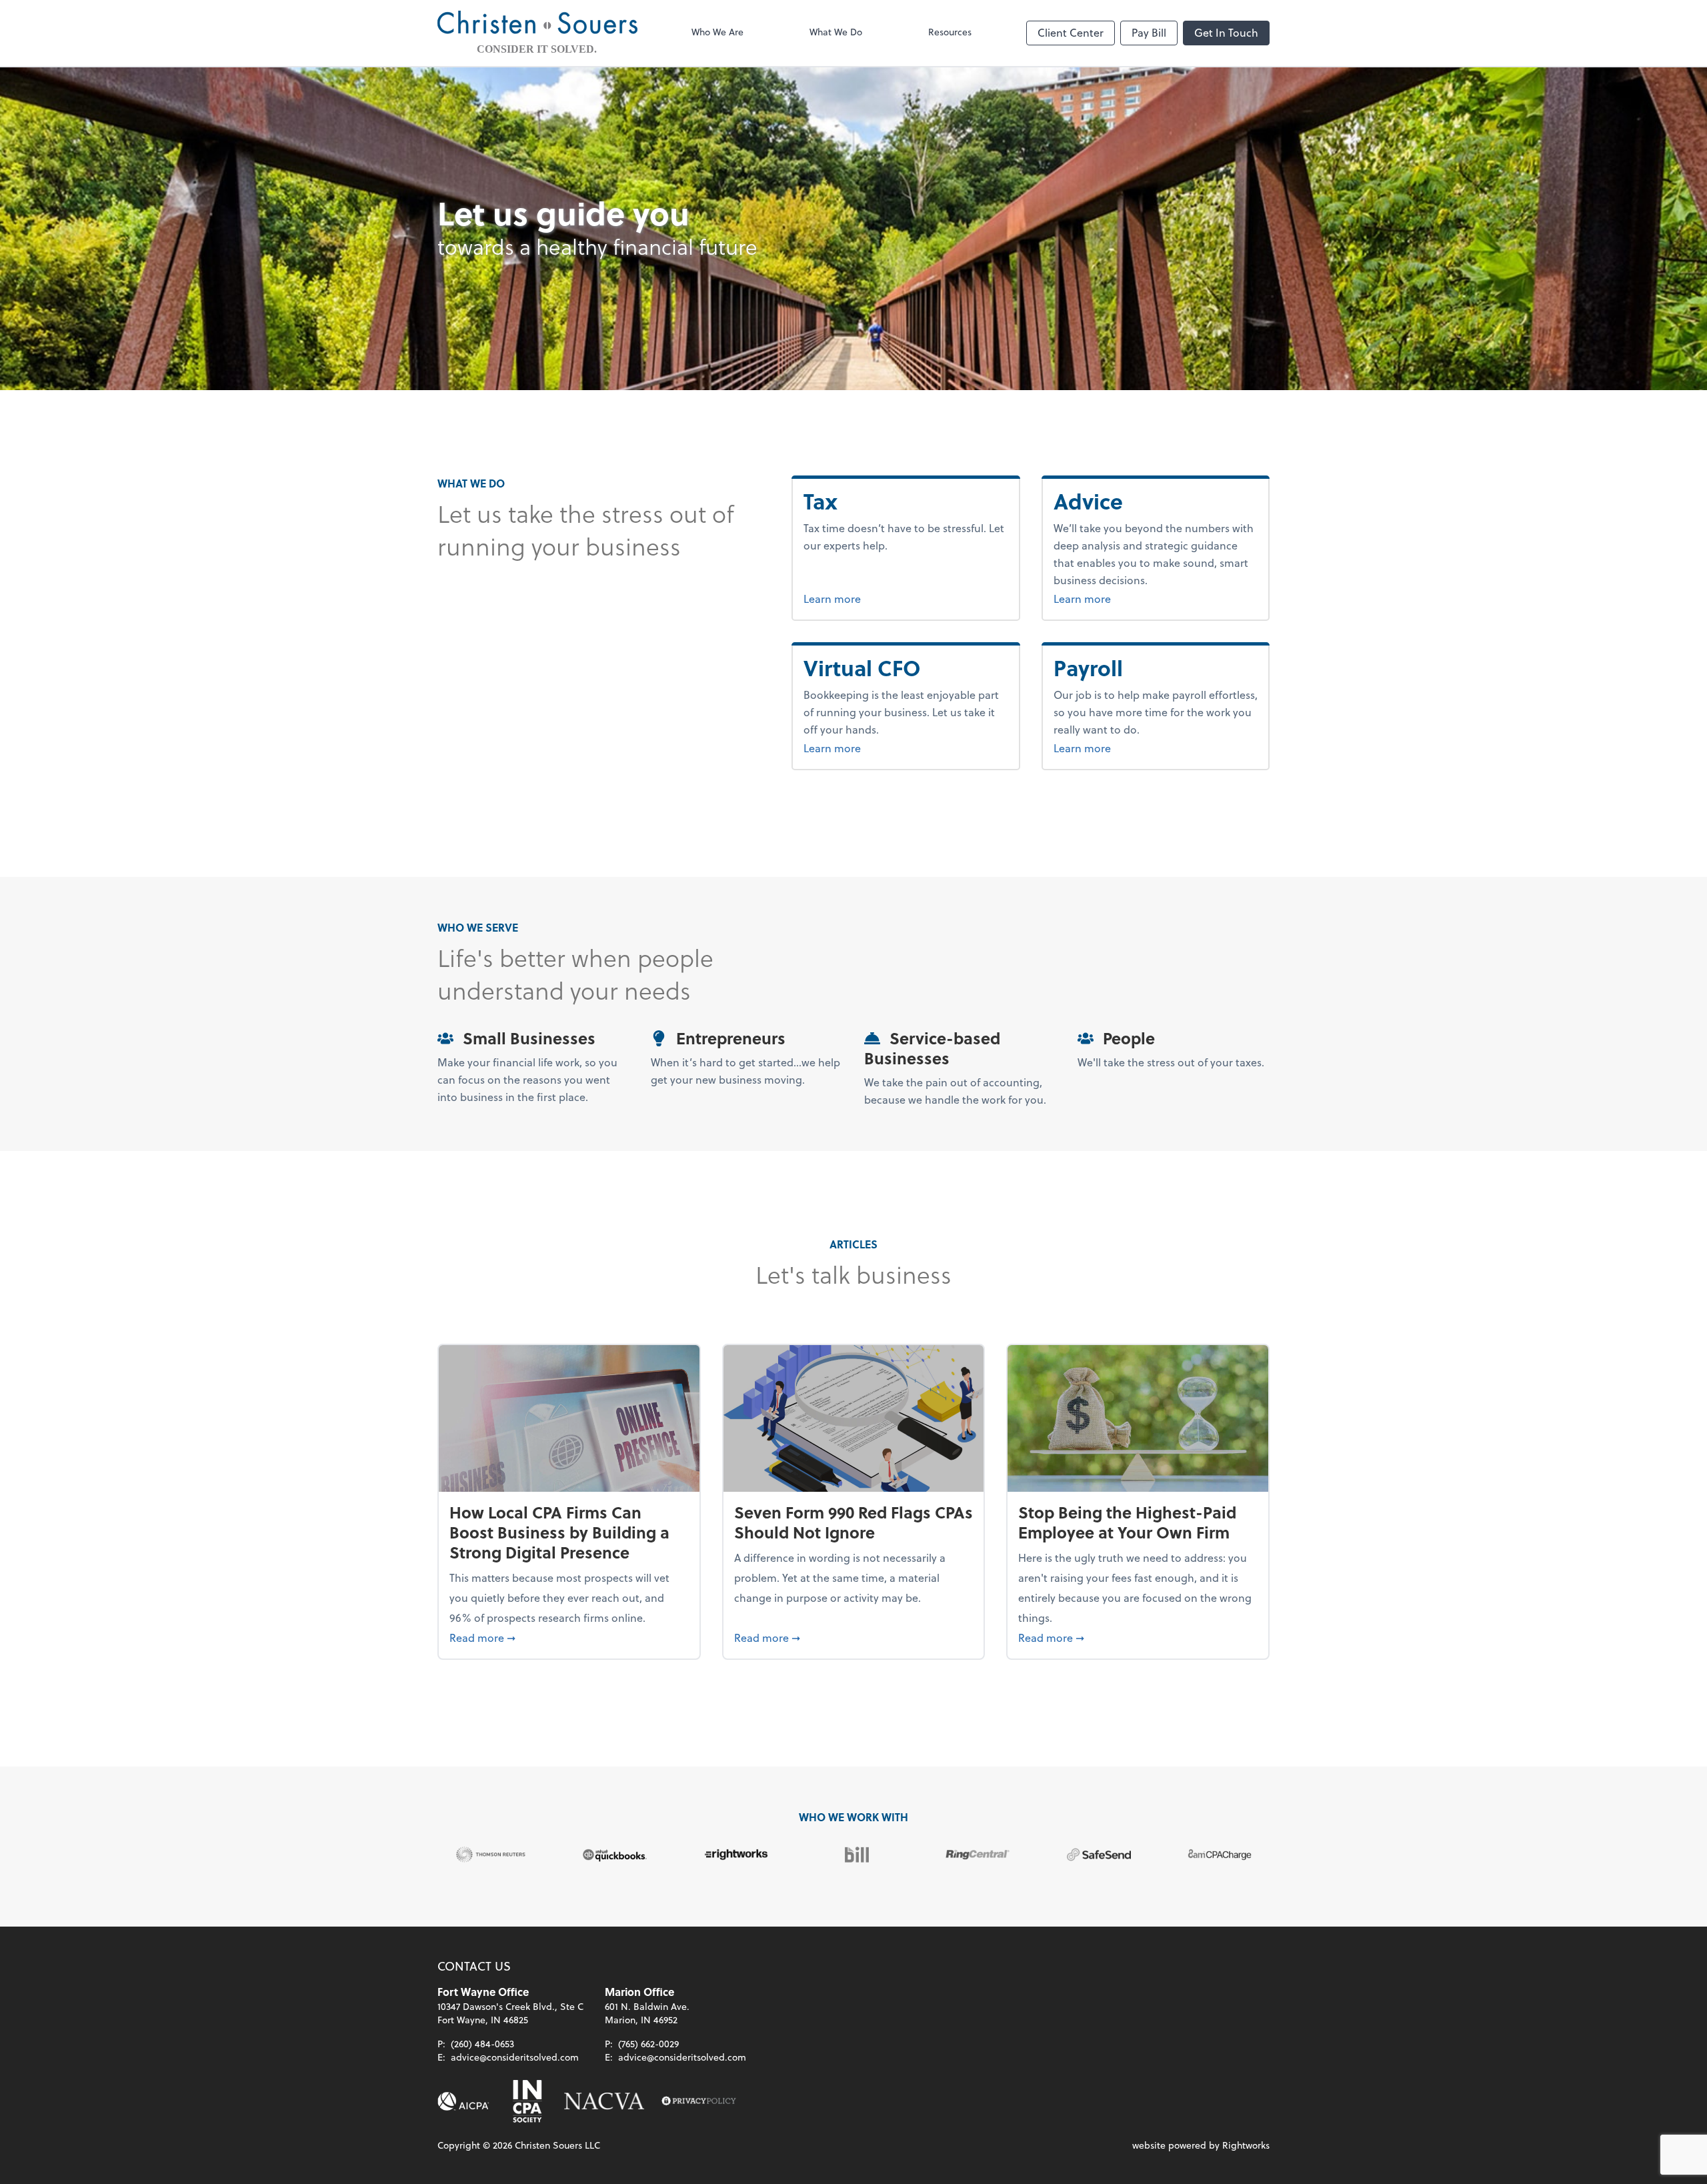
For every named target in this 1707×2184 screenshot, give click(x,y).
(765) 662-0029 (648, 2044)
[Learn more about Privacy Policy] (699, 2101)
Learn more (857, 598)
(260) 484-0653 (482, 2044)
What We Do (836, 32)
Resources (950, 32)
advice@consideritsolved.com (515, 2057)
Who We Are (717, 32)
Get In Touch (1226, 32)
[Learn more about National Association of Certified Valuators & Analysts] (604, 2101)
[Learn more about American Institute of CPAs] (463, 2101)
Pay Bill (1149, 32)
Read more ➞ (569, 1637)
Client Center (1071, 32)
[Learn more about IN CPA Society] (526, 2101)
